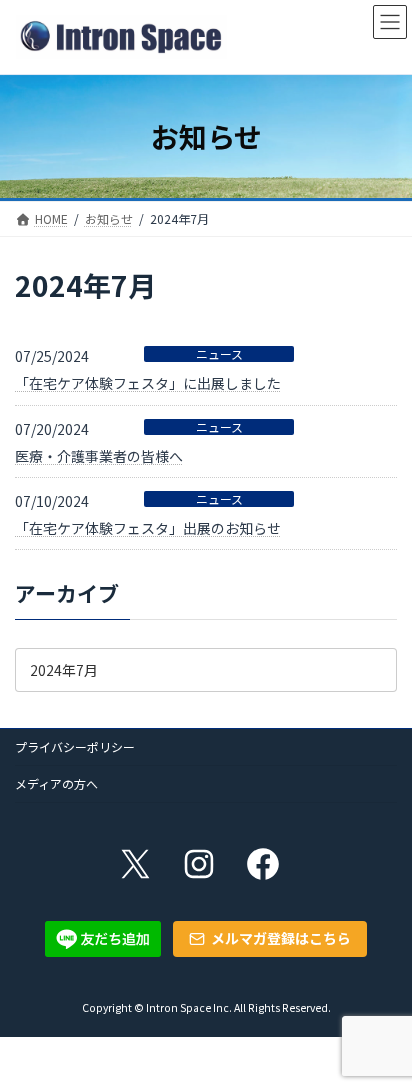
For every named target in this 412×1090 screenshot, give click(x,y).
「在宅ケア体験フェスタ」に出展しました (148, 383)
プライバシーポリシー (75, 746)
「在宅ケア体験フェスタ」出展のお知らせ (148, 528)
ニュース (219, 354)
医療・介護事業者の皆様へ (99, 456)
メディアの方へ (56, 783)
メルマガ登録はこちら (281, 938)
